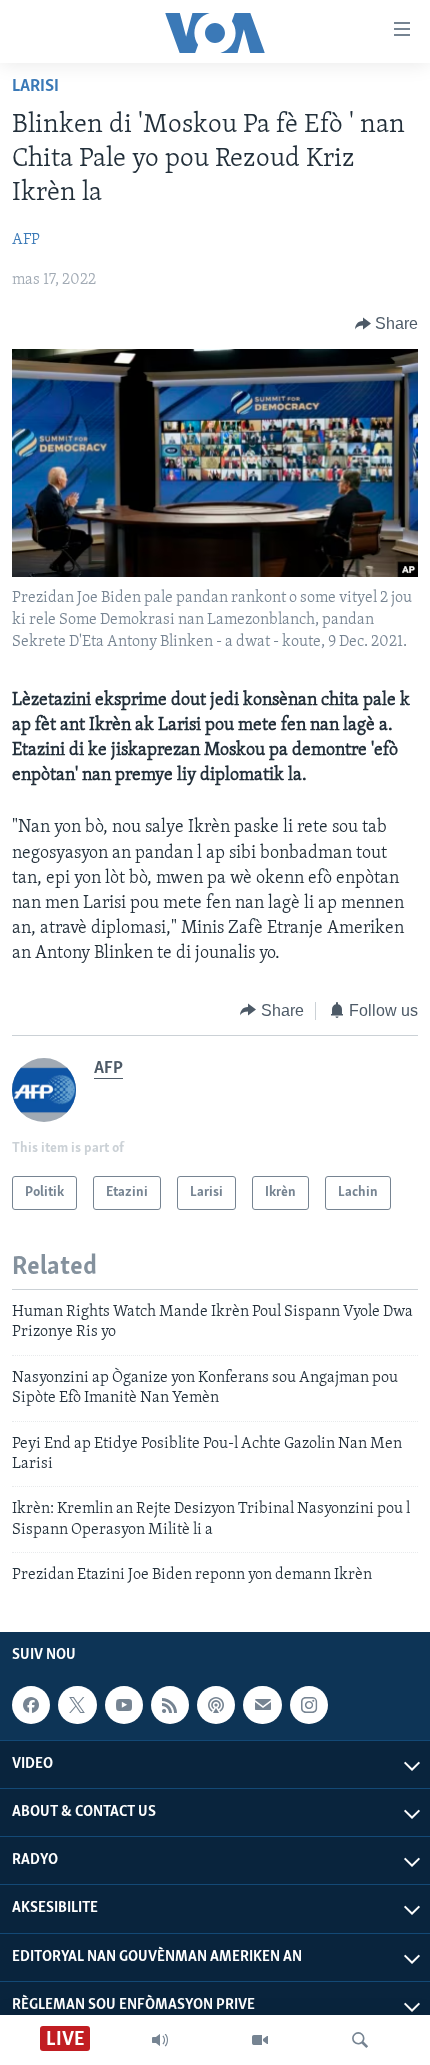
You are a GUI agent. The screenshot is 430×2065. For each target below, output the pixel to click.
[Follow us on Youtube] (124, 1705)
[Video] (260, 2040)
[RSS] (170, 1705)
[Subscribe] (262, 1705)
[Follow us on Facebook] (31, 1705)
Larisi (35, 87)
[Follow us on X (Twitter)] (77, 1705)
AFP (26, 240)
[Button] (387, 324)
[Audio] (160, 2040)
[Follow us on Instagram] (309, 1705)
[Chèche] (360, 2040)
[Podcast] (216, 1705)
